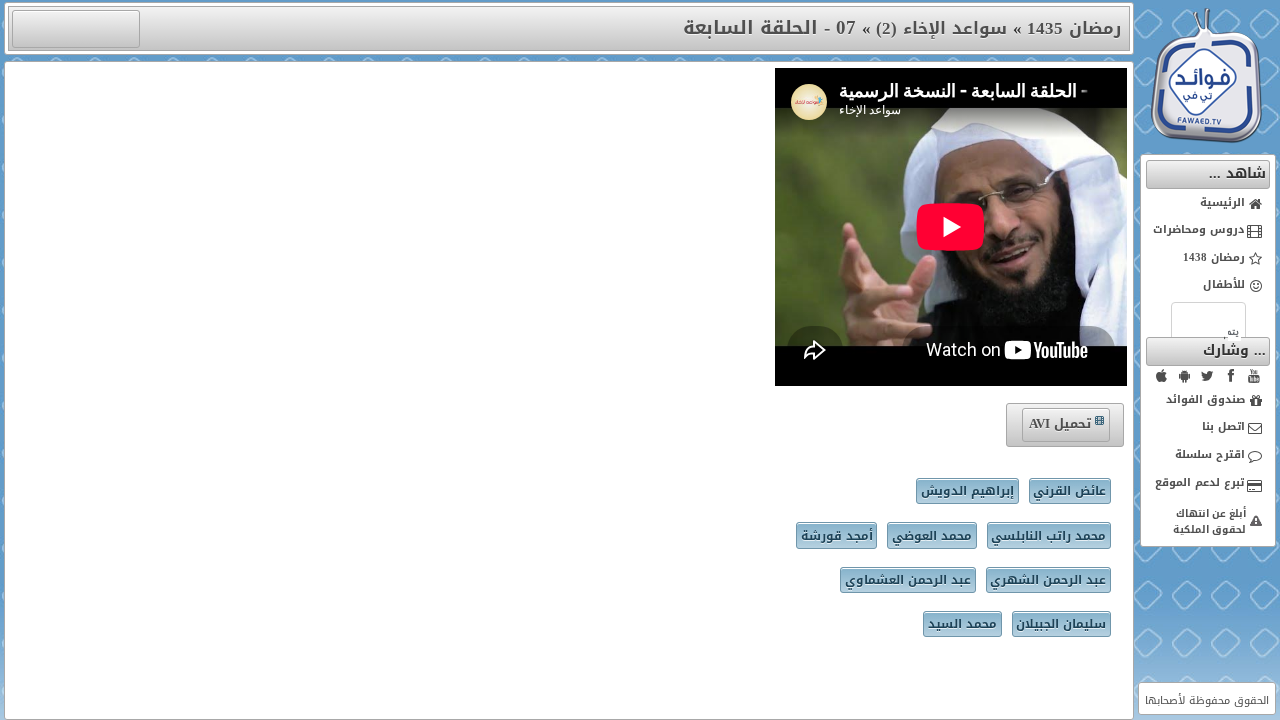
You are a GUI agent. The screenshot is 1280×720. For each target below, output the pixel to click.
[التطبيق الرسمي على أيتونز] (1162, 376)
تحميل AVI (1060, 423)
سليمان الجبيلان (1061, 624)
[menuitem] (1208, 204)
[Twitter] (1208, 376)
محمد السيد (962, 624)
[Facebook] (1231, 376)
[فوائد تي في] (1206, 138)
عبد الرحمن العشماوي (908, 580)
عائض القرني (1069, 491)
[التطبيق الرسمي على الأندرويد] (1185, 376)
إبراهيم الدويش (967, 491)
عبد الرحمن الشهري (1048, 580)
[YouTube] (1254, 376)
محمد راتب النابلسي (1048, 536)
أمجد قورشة (837, 536)
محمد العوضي (932, 536)
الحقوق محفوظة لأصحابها (1207, 700)
